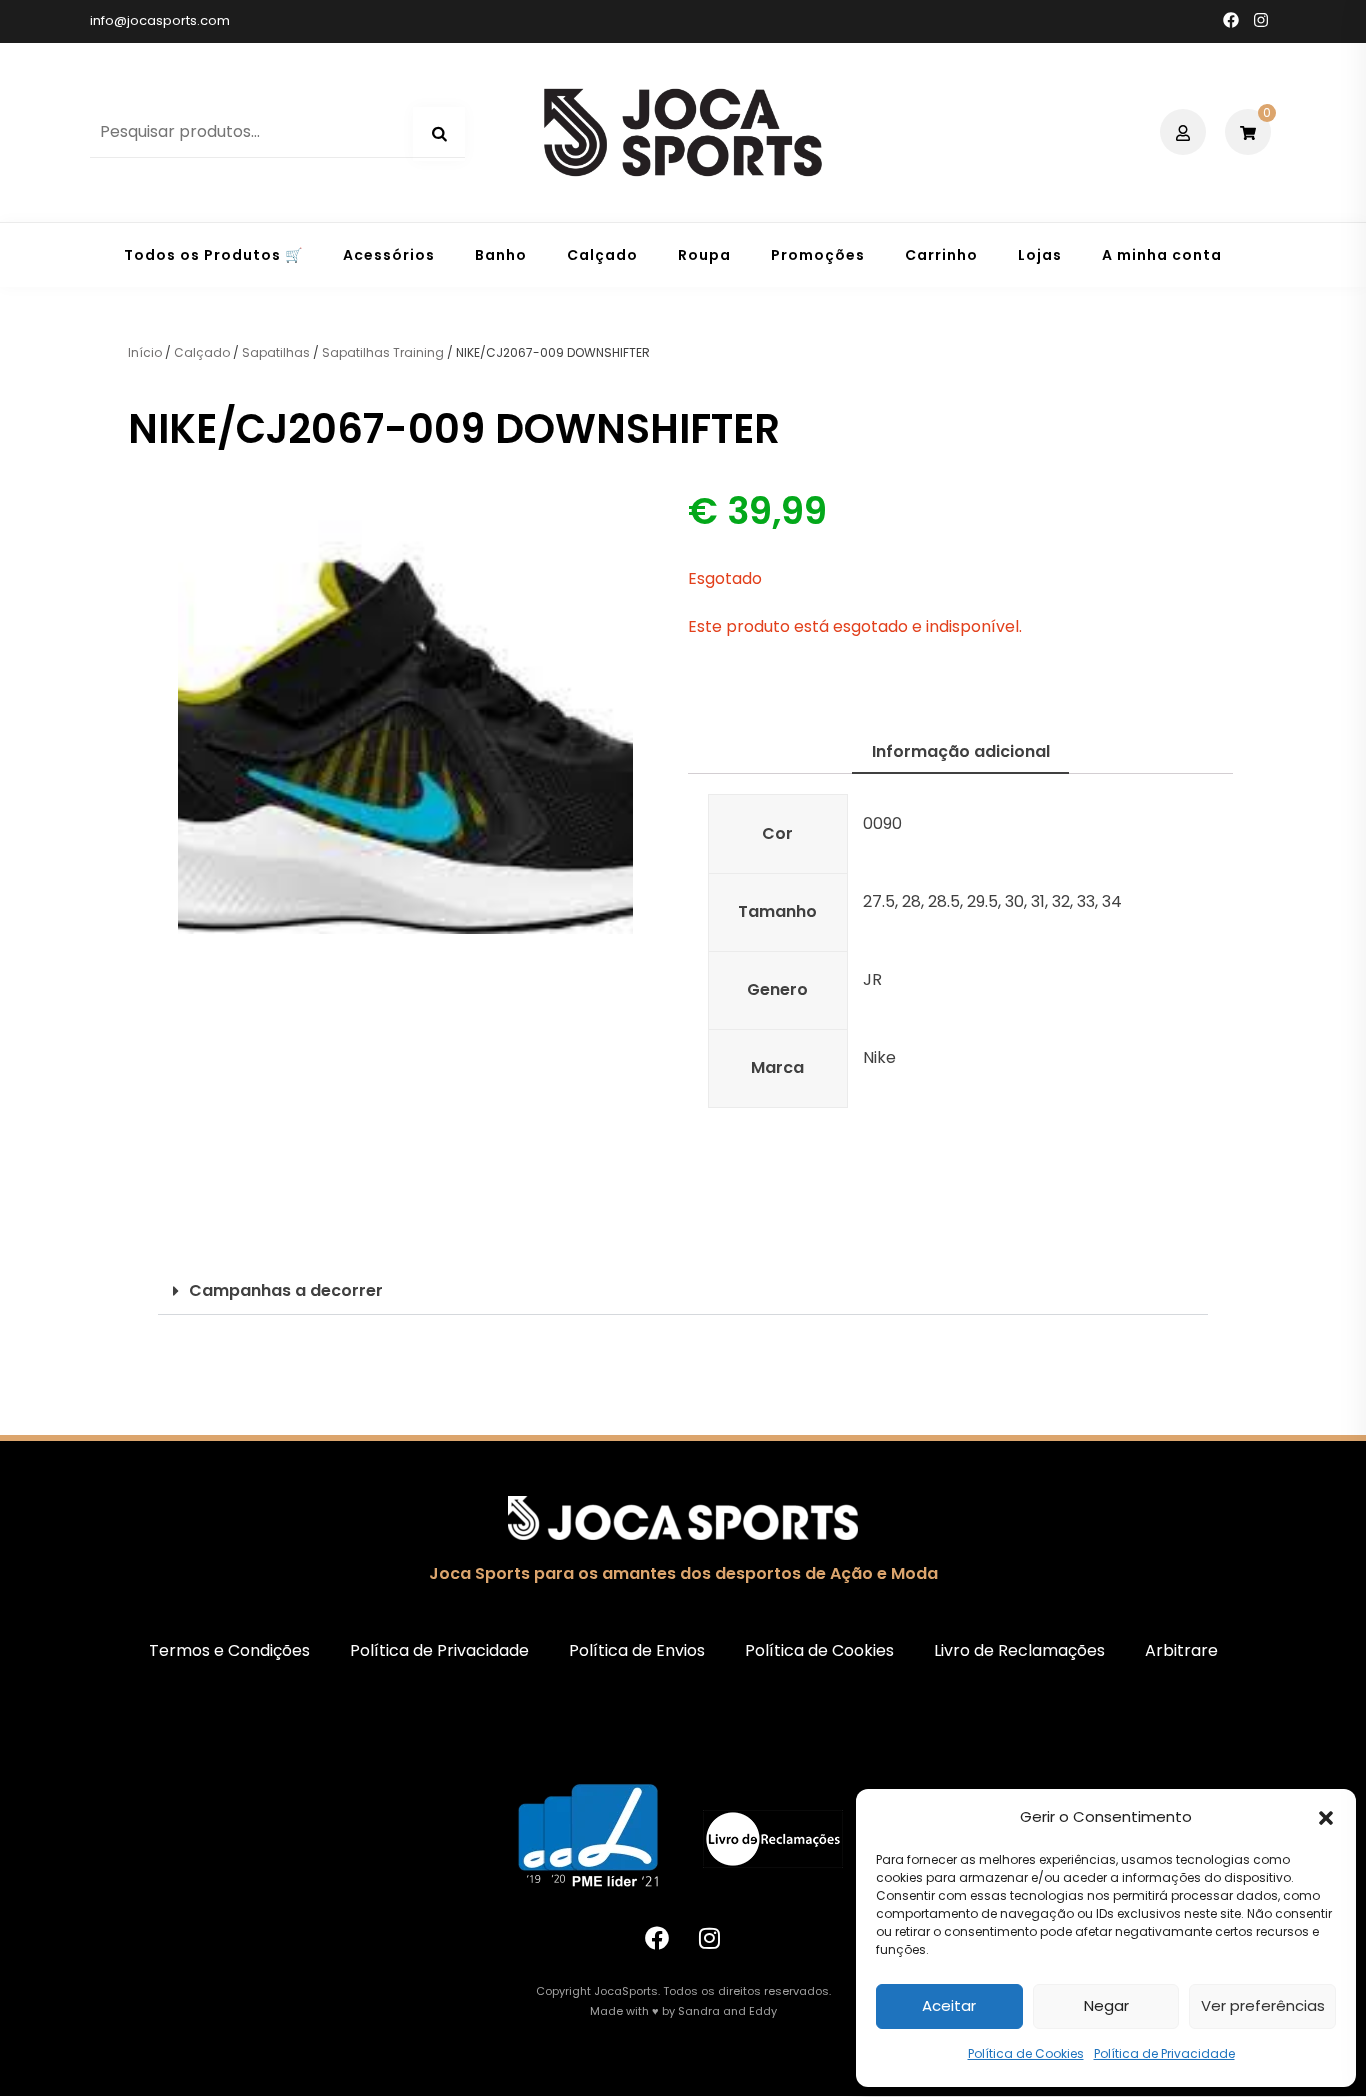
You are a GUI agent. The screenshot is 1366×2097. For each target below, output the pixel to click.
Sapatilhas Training (383, 352)
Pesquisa (439, 134)
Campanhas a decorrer (286, 1290)
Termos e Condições (229, 1650)
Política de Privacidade (1164, 2053)
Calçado (602, 255)
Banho (501, 255)
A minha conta (1162, 255)
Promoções (818, 255)
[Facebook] (657, 1938)
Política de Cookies (1026, 2053)
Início (145, 352)
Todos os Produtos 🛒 (213, 255)
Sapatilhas (276, 352)
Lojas (1040, 255)
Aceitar (949, 2005)
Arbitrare (1181, 1650)
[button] (1326, 1818)
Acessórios (389, 255)
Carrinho (941, 255)
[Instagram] (710, 1938)
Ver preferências (1263, 2005)
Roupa (704, 255)
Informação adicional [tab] (961, 751)
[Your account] (1185, 132)
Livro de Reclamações (1019, 1650)
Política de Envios (637, 1650)
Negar (1106, 2005)
